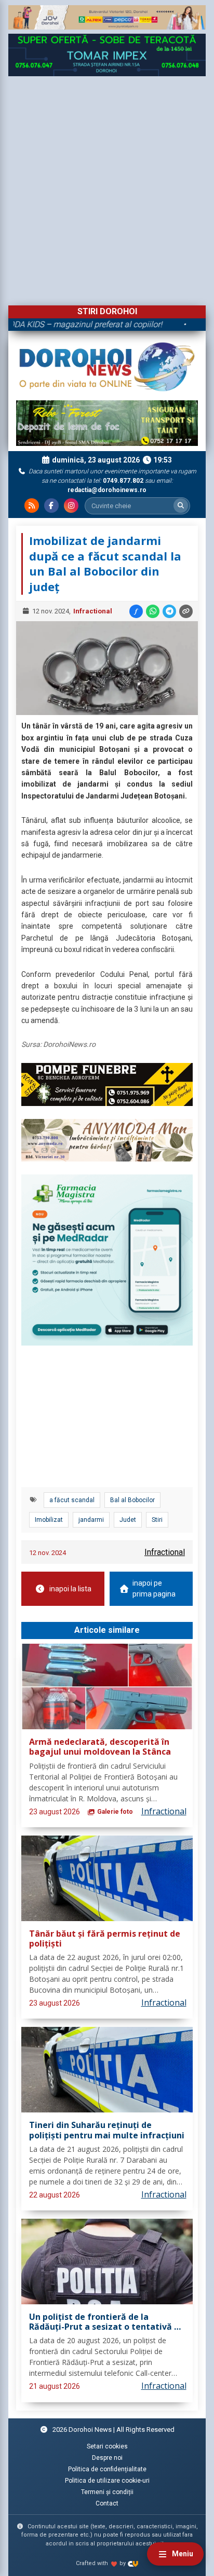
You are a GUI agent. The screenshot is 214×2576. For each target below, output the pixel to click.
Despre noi (107, 2458)
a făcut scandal (72, 1500)
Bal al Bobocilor (132, 1500)
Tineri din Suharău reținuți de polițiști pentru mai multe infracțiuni (107, 2130)
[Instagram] (71, 506)
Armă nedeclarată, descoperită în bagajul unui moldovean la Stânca (100, 1747)
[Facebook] (51, 506)
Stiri (157, 1520)
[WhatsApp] (153, 611)
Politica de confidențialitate (107, 2469)
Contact (107, 2503)
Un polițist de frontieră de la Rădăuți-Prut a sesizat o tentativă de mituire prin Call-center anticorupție (107, 2322)
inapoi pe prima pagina (154, 1588)
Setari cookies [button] (107, 2446)
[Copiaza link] (186, 611)
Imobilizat (49, 1520)
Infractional (93, 611)
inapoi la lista (70, 1589)
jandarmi (91, 1520)
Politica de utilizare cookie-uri (107, 2481)
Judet (128, 1520)
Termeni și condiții (107, 2492)
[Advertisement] (107, 188)
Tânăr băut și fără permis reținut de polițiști (105, 1939)
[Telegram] (169, 611)
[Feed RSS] (32, 506)
